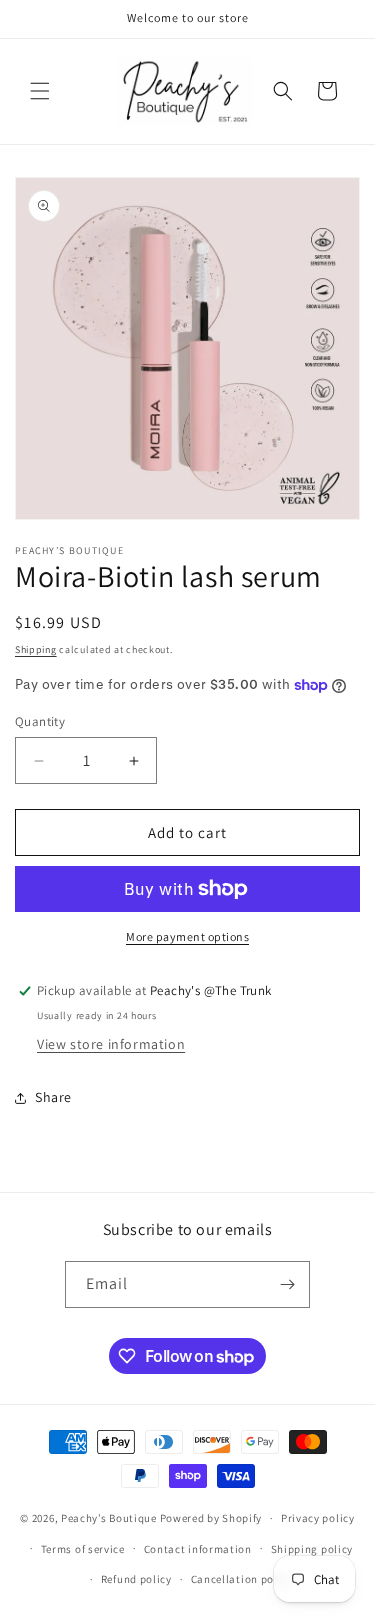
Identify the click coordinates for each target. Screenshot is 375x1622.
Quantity (40, 721)
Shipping (36, 649)
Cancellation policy (242, 1579)
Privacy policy (318, 1518)
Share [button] (53, 1097)
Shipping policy (312, 1549)
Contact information (198, 1549)
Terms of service (83, 1549)
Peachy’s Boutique (109, 1518)
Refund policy (136, 1579)
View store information (111, 1044)
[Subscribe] (287, 1284)
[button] (40, 91)
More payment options (187, 936)
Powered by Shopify (211, 1518)
